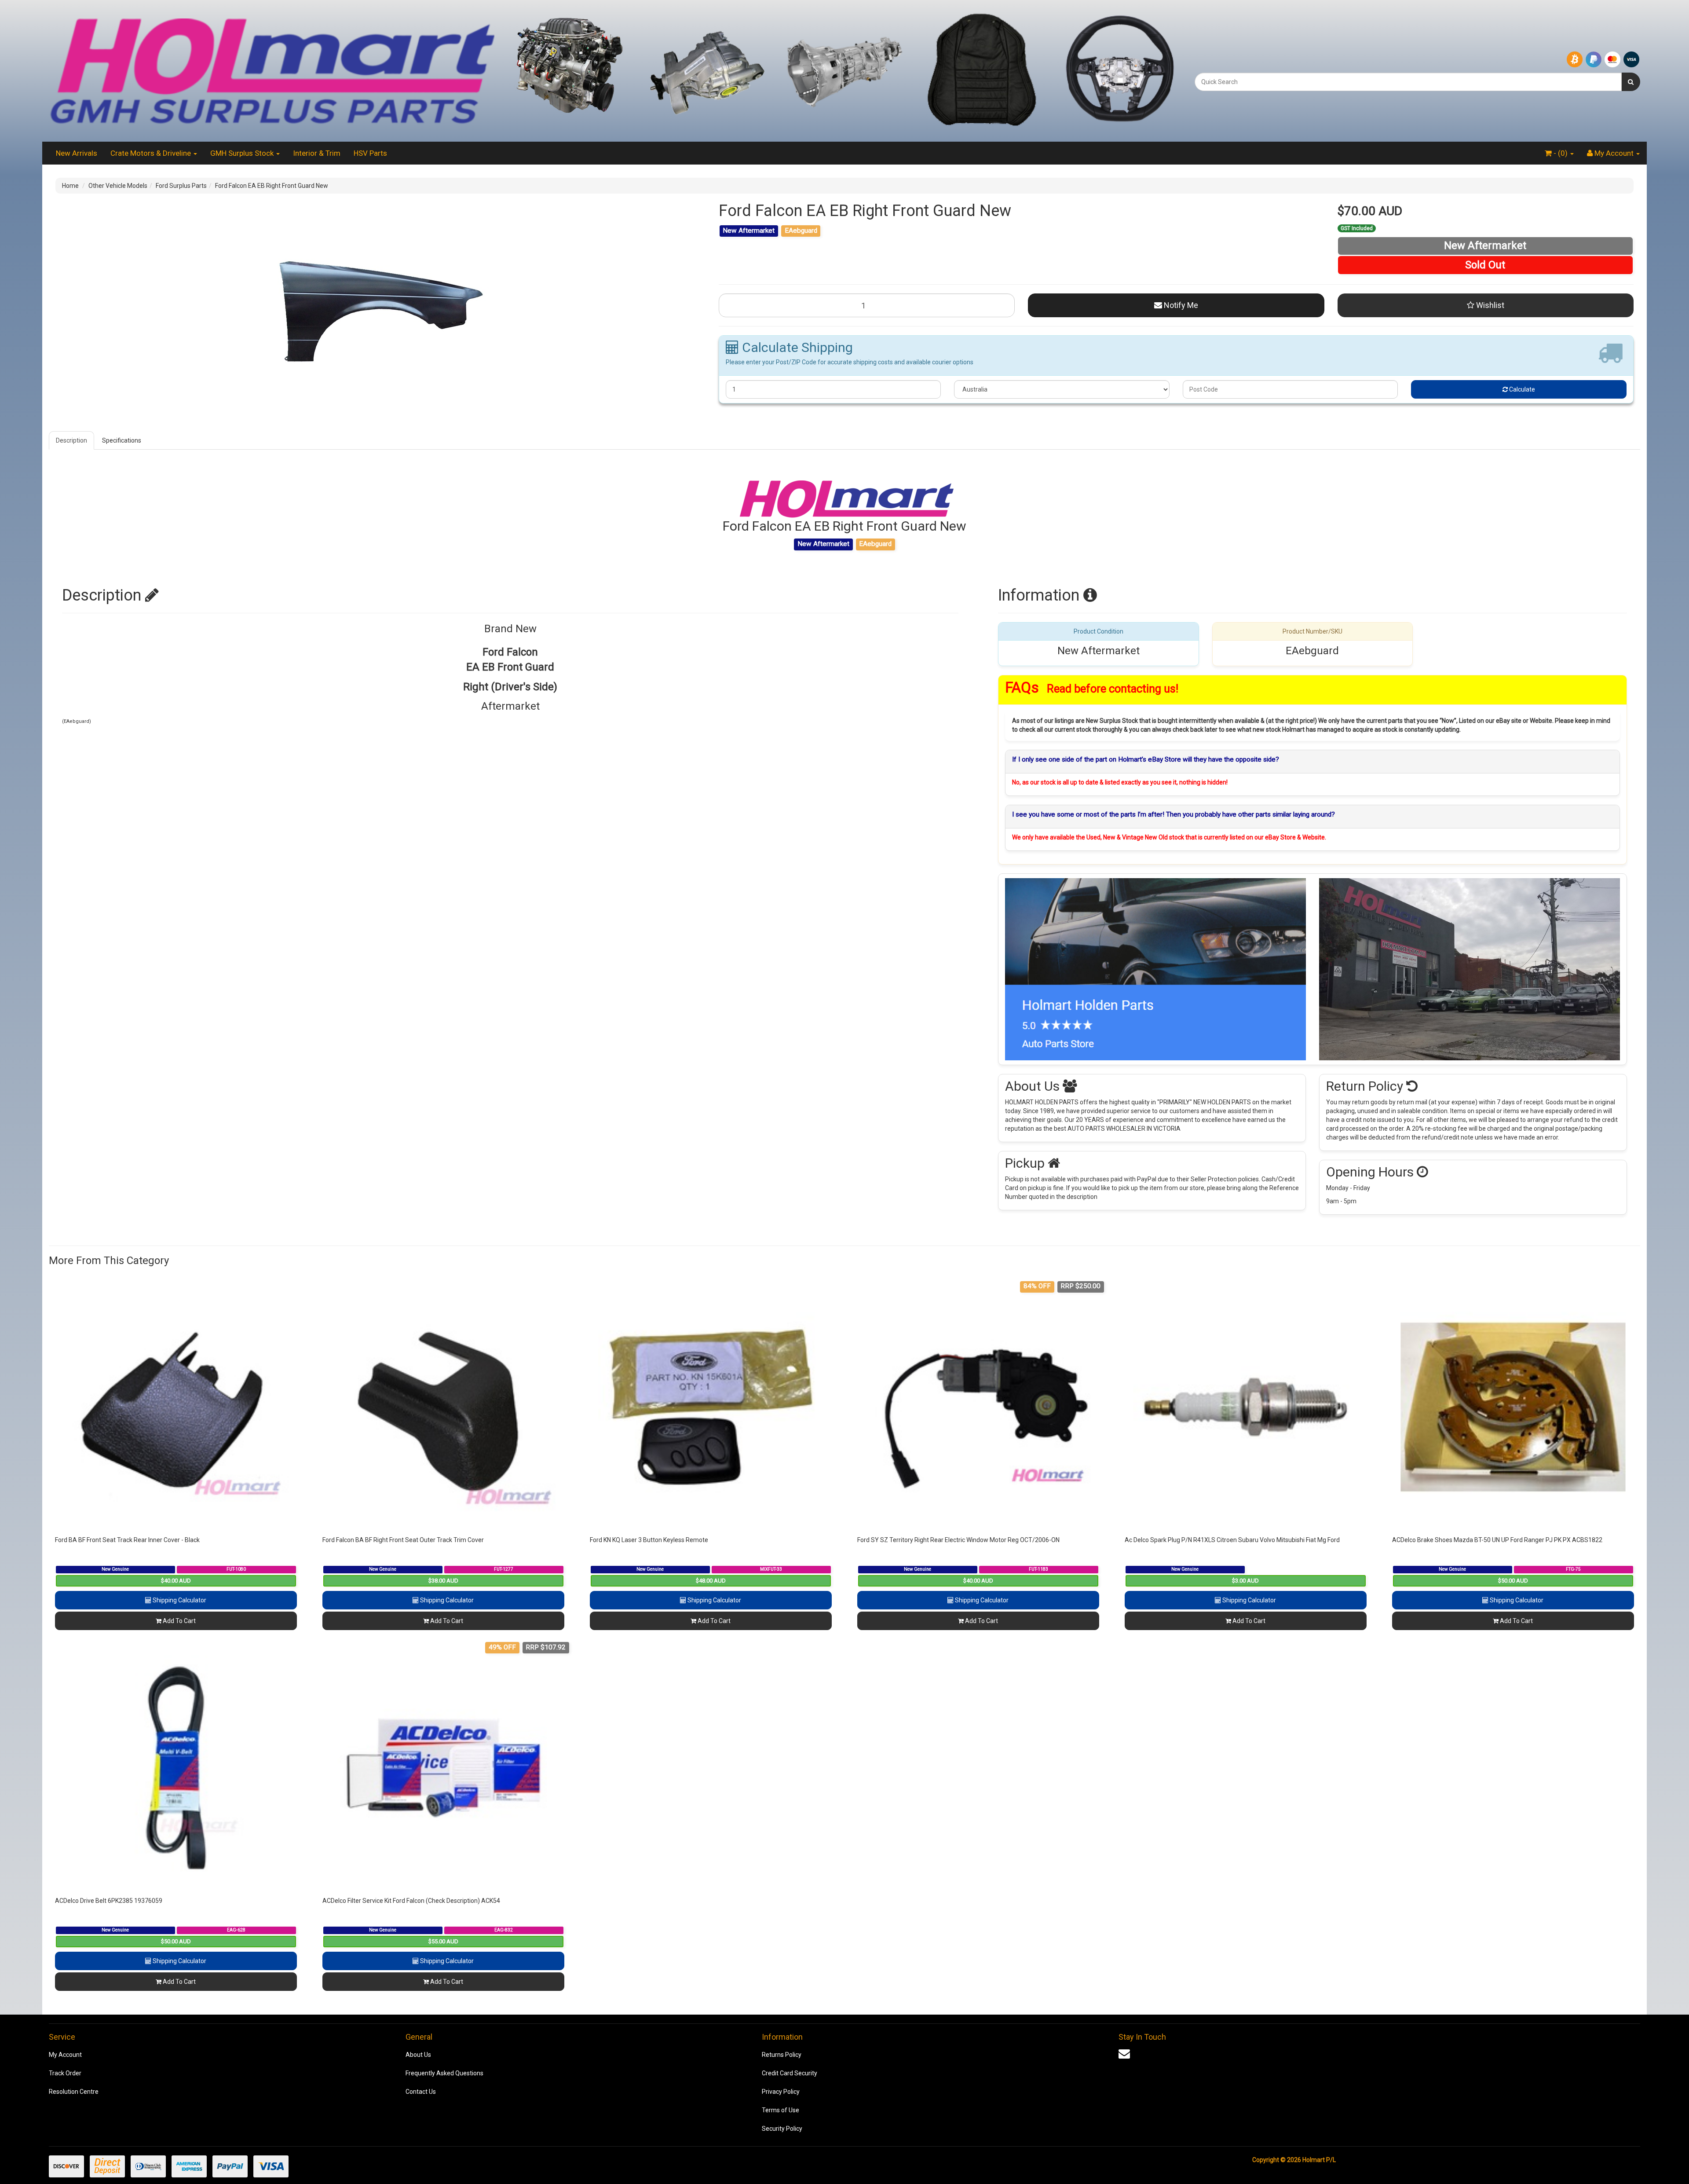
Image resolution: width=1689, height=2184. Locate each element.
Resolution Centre (74, 2092)
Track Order (65, 2073)
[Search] (1631, 82)
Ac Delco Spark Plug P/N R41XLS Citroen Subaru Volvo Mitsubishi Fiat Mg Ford (1232, 1540)
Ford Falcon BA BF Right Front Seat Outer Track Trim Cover (403, 1540)
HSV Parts (370, 153)
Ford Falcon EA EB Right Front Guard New (272, 186)
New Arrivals (77, 153)
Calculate (1521, 389)
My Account (65, 2055)
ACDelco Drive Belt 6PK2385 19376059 (109, 1901)
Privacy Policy (781, 2092)
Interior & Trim (317, 153)
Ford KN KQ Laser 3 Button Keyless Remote (649, 1540)
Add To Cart (179, 1621)
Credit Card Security (790, 2073)
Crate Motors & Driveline (152, 153)
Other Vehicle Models (118, 186)
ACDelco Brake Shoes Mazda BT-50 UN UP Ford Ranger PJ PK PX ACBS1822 (1497, 1540)
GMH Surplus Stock (243, 153)
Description (71, 440)
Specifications (122, 440)
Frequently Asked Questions (444, 2073)
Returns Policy (782, 2055)
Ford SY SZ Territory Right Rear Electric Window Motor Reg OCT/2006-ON (958, 1540)
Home (70, 186)
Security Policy (782, 2129)
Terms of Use (781, 2110)
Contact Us (421, 2092)
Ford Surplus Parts (181, 186)
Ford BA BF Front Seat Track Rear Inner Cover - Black (127, 1540)
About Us (418, 2055)
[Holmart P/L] (272, 70)
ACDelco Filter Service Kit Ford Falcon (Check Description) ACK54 (411, 1901)
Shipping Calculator (179, 1600)
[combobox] (1408, 82)
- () (1561, 153)
